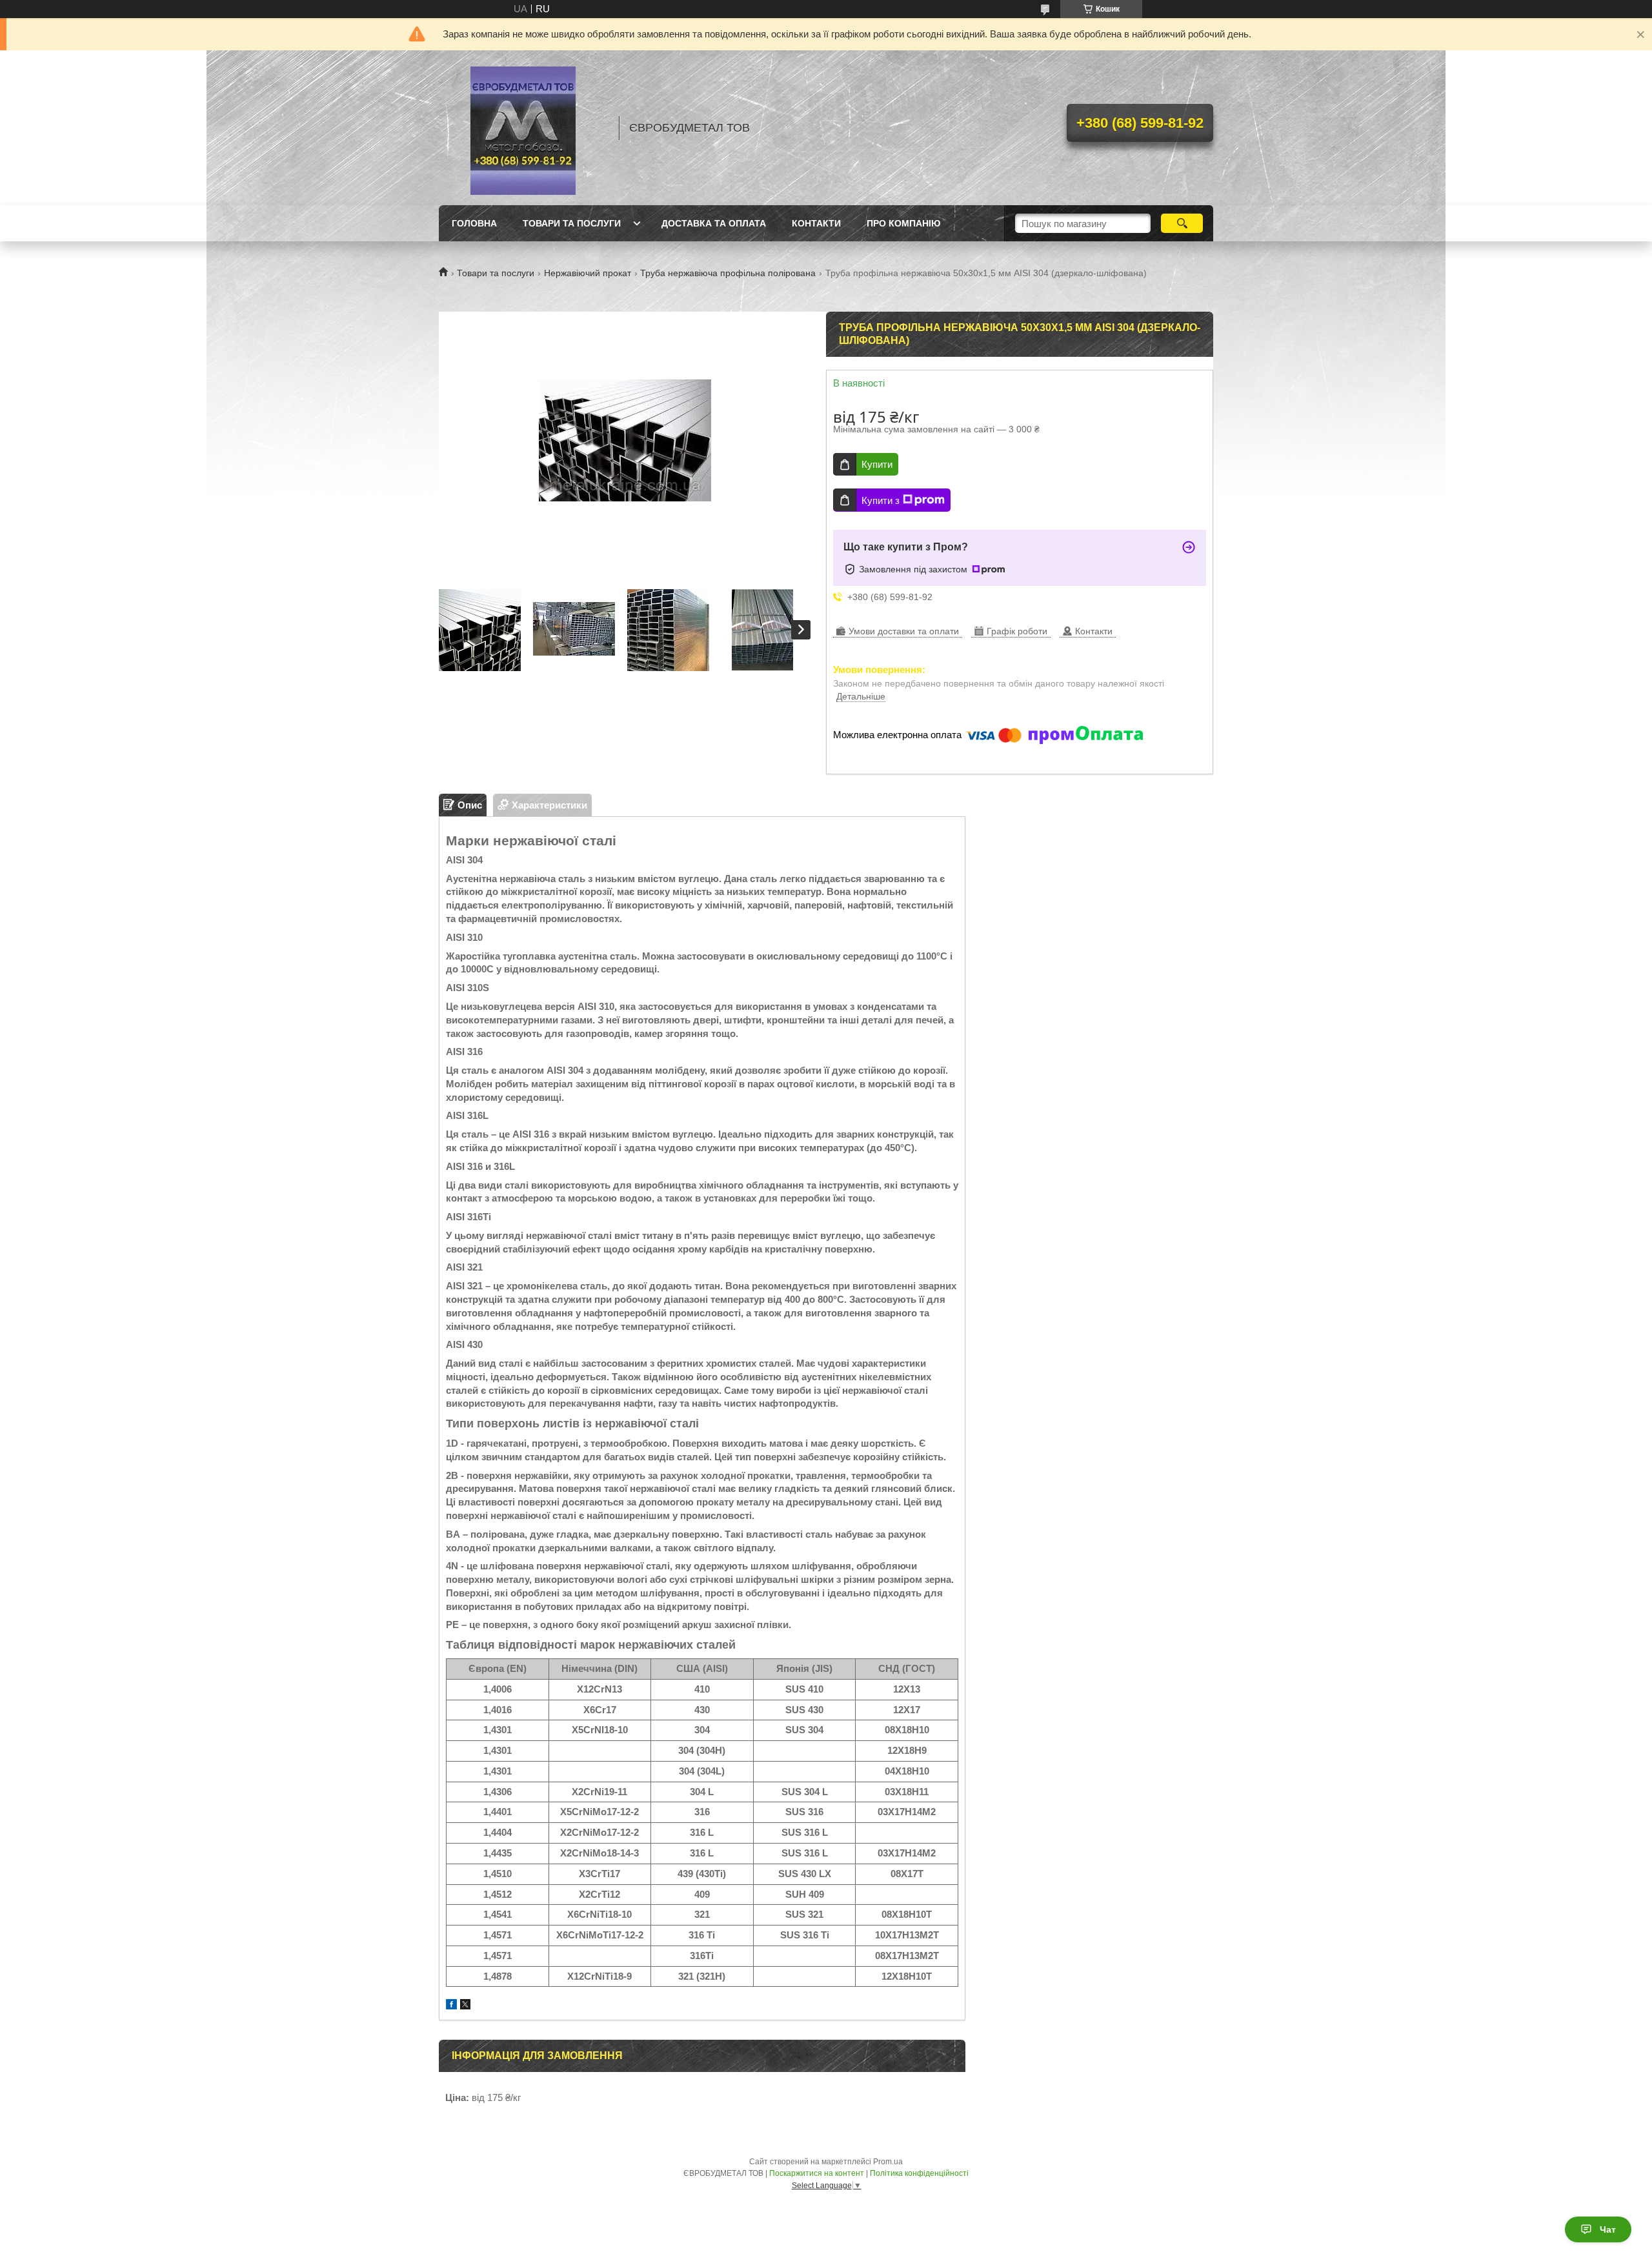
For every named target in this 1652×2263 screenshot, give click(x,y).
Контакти (816, 223)
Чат (1608, 2229)
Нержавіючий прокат (588, 273)
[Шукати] (1182, 223)
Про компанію (903, 223)
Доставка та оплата (714, 223)
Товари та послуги (572, 223)
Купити (877, 464)
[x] (465, 2006)
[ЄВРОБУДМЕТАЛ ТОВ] (523, 128)
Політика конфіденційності (919, 2173)
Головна (474, 223)
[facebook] (451, 2006)
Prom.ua (888, 2162)
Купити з (881, 500)
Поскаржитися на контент (817, 2173)
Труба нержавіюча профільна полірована (728, 273)
